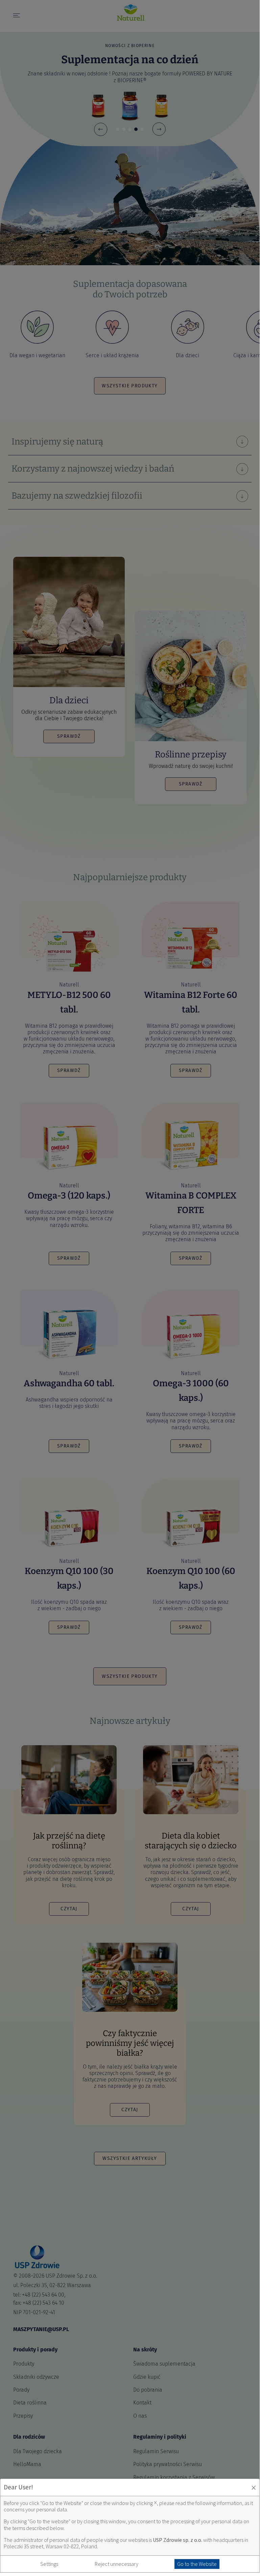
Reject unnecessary (116, 2564)
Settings (49, 2564)
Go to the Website (197, 2564)
